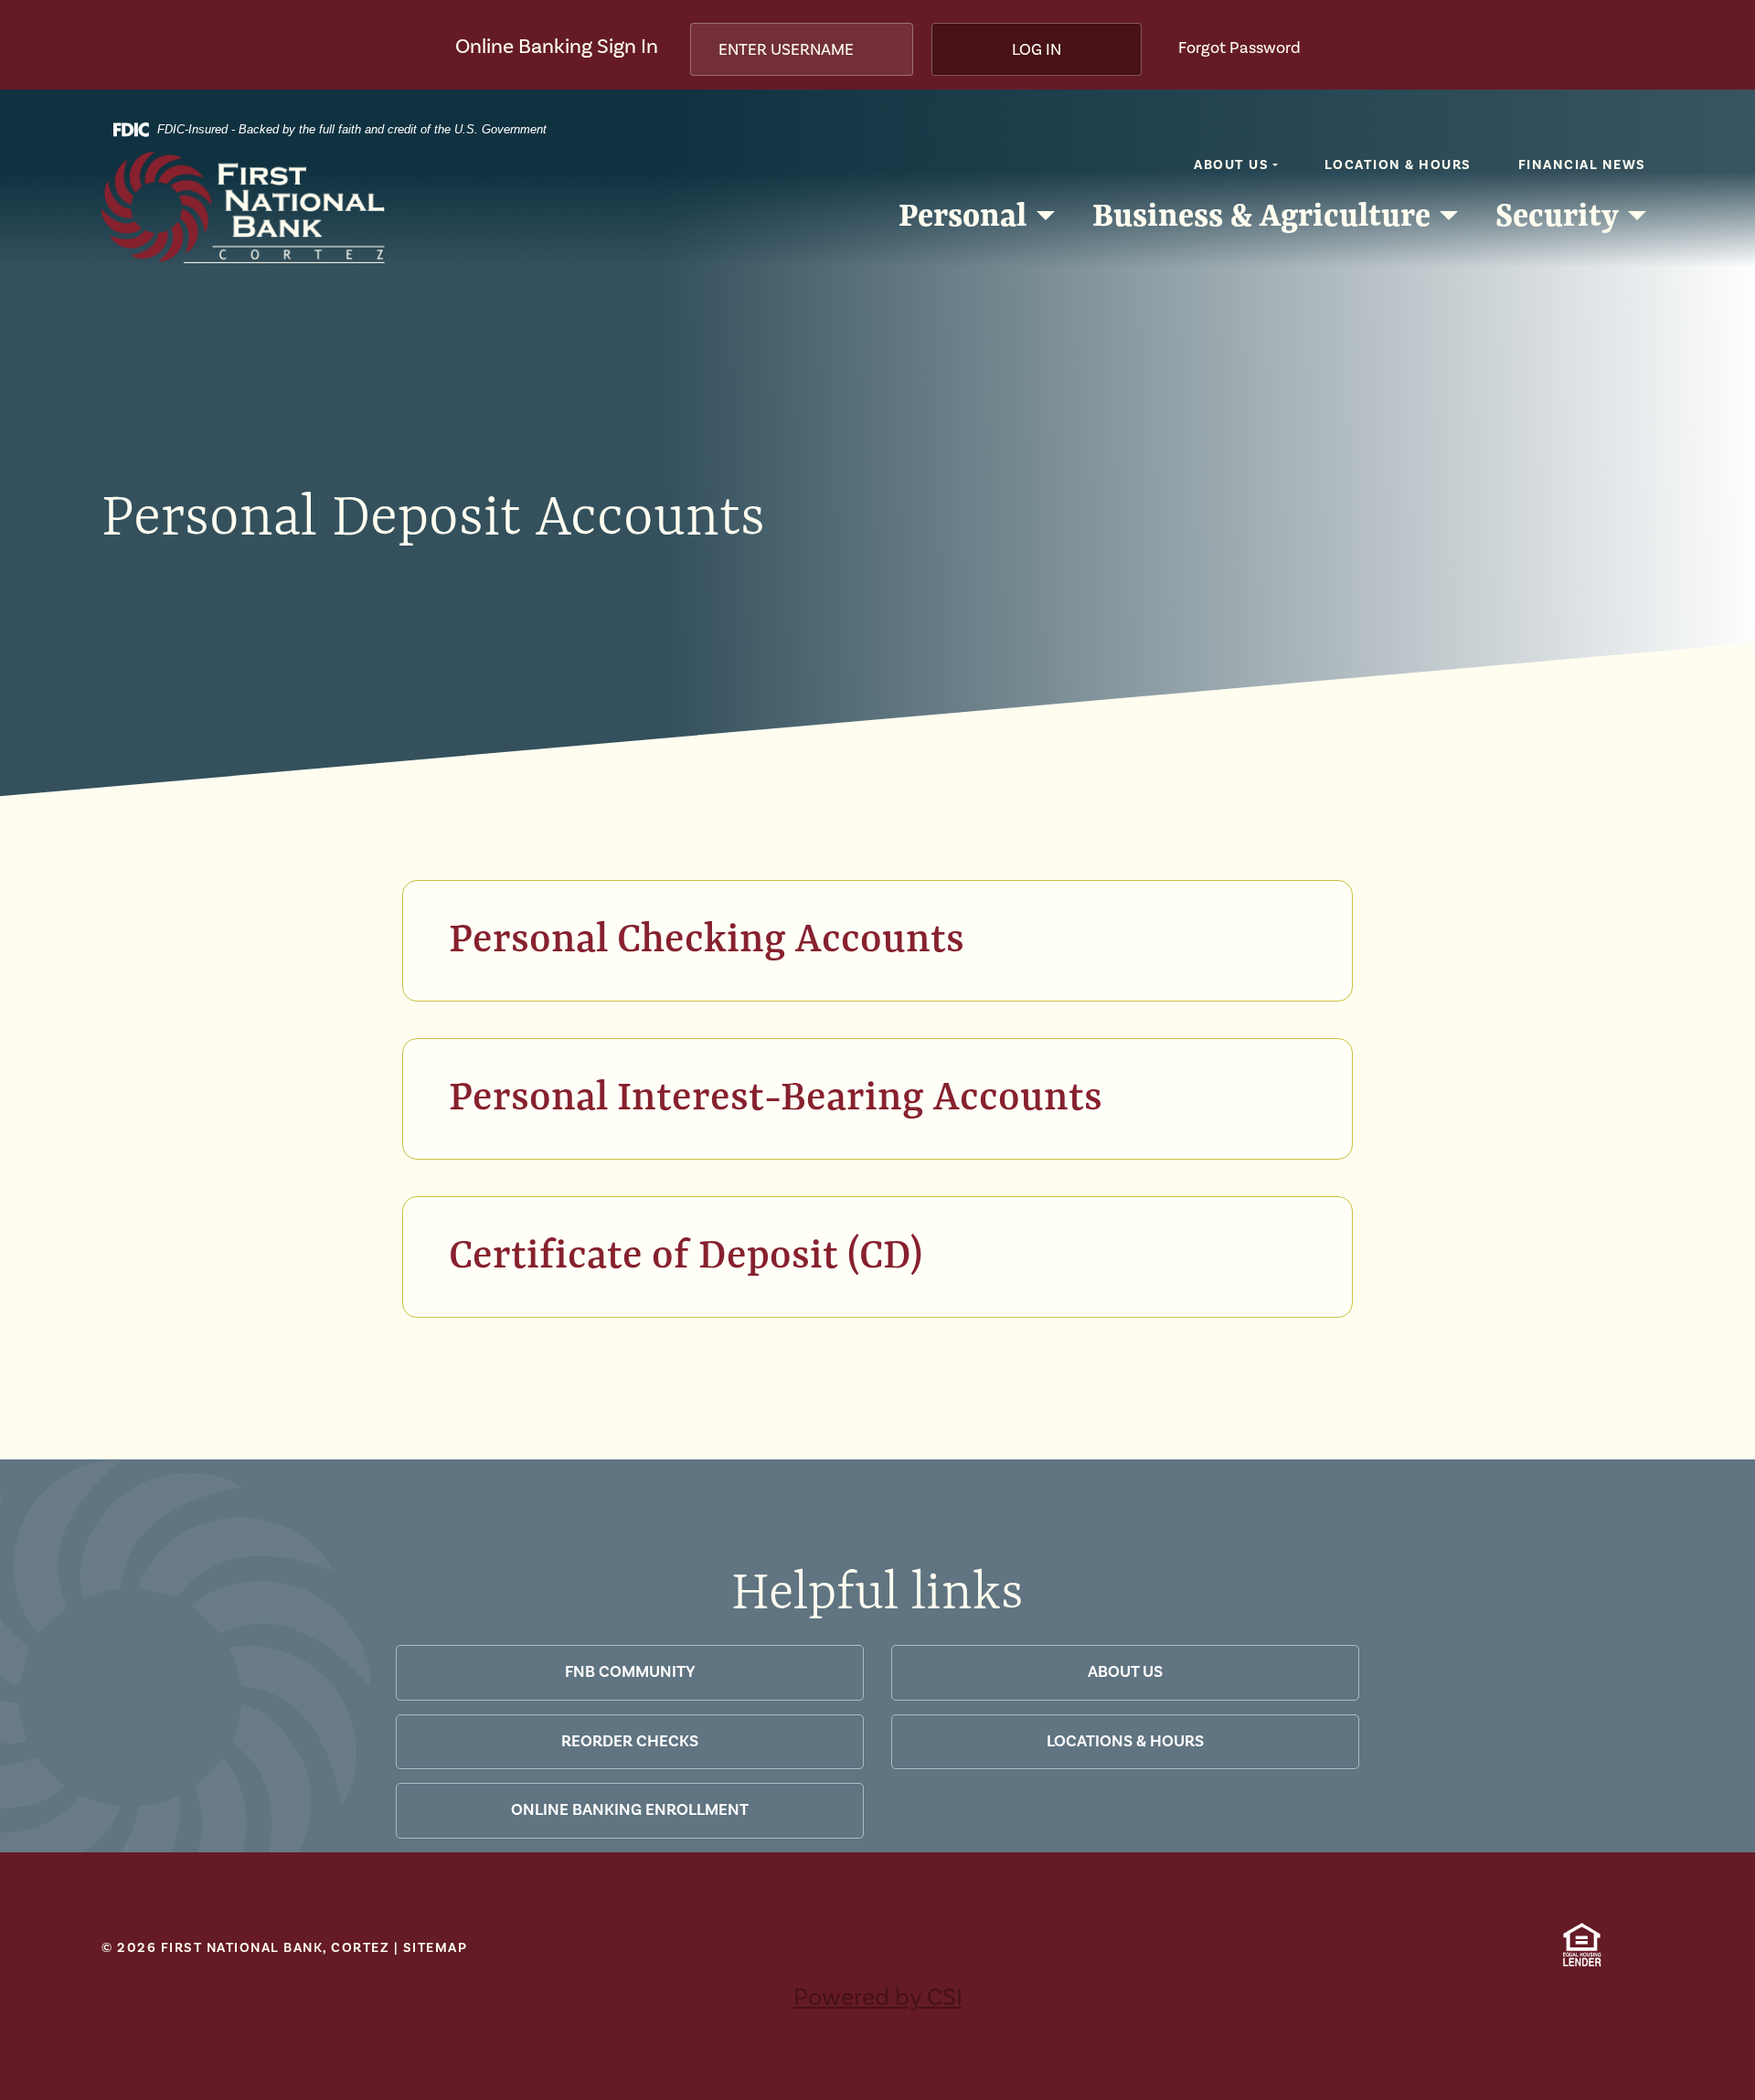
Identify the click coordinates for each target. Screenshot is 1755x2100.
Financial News (1582, 165)
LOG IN (1037, 50)
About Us (1231, 165)
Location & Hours (1398, 165)
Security (1557, 214)
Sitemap (436, 1948)
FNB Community (630, 1672)
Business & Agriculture (1261, 214)
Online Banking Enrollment (630, 1810)
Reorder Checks (630, 1741)
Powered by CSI (878, 1998)
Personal (963, 214)
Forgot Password (1239, 48)
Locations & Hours (1125, 1741)
